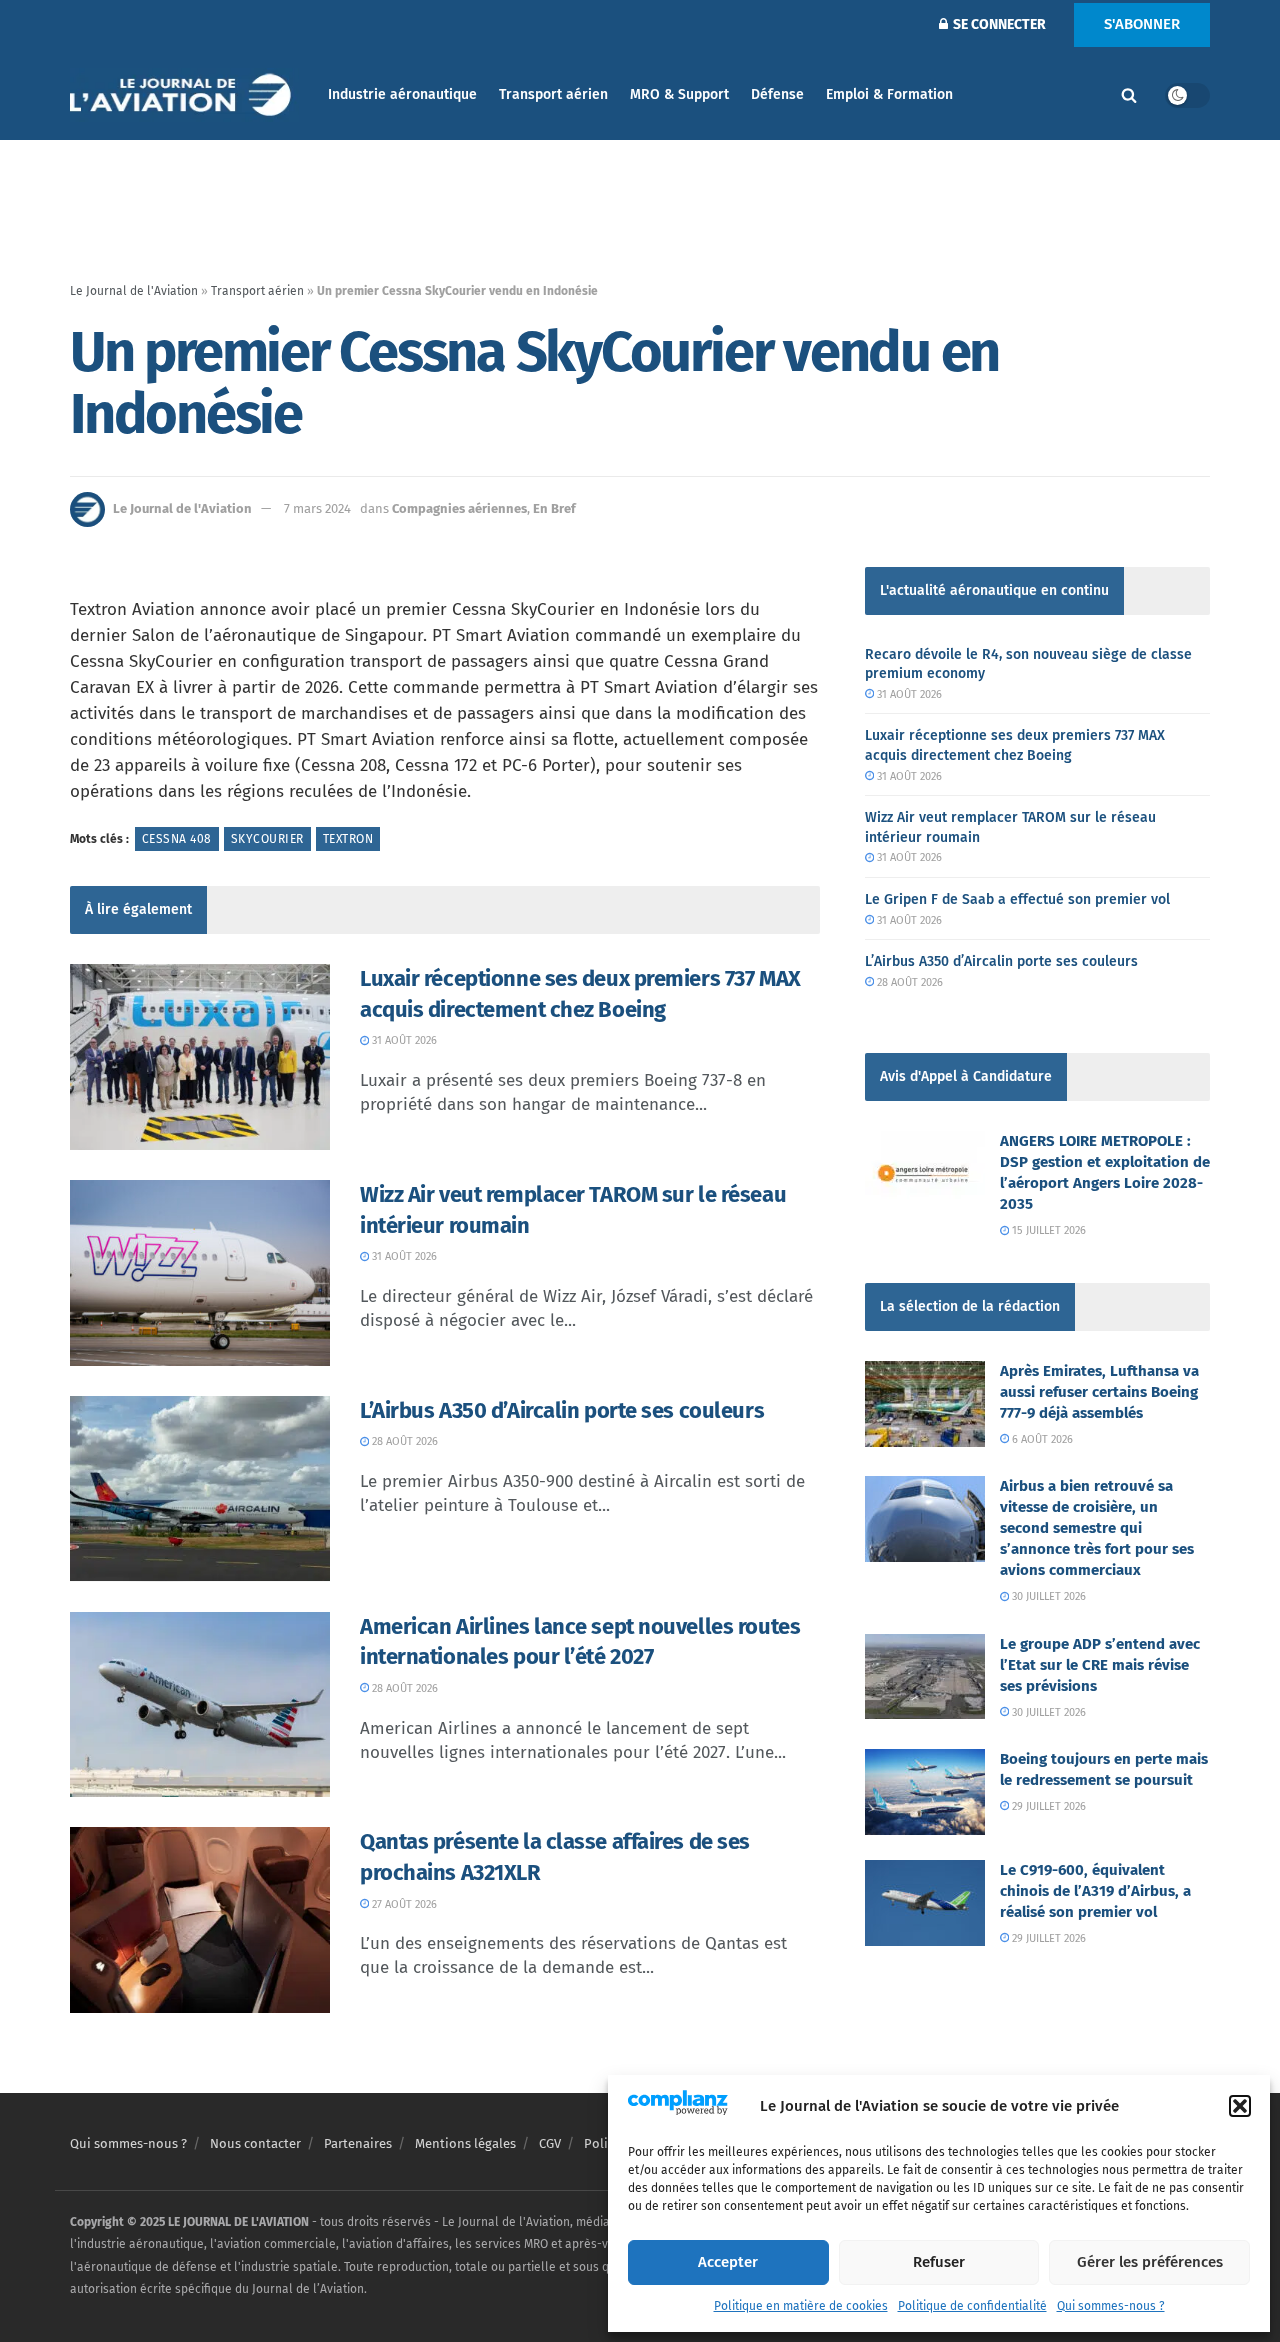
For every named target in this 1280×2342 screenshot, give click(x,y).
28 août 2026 (403, 1441)
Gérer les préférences (1150, 2262)
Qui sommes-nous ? (1111, 2306)
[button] (1240, 2106)
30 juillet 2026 (1047, 1596)
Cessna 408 (177, 839)
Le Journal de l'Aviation (134, 291)
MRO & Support (679, 94)
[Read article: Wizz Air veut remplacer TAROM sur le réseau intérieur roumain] (200, 1273)
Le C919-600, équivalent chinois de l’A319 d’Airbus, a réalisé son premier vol (1095, 1891)
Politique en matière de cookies (801, 2306)
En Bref (554, 508)
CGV (550, 2143)
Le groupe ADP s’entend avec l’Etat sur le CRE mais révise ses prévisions (1100, 1665)
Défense (777, 94)
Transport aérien (553, 94)
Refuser (939, 2262)
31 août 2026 (403, 1040)
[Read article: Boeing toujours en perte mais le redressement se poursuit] (925, 1792)
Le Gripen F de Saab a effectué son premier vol (1017, 899)
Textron (348, 839)
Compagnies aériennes (459, 508)
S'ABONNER (1142, 24)
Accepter (728, 2262)
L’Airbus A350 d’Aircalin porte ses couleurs (562, 1410)
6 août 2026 (1041, 1439)
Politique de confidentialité (972, 2306)
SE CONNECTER (998, 24)
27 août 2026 (403, 1904)
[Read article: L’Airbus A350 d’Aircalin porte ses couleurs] (200, 1489)
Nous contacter (255, 2143)
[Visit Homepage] (185, 95)
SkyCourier (267, 839)
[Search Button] (1129, 95)
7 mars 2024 (317, 508)
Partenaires (358, 2143)
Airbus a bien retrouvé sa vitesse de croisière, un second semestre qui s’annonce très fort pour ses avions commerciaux (1097, 1528)
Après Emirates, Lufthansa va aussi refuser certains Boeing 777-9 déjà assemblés (1099, 1392)
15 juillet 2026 (1047, 1230)
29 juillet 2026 (1047, 1806)
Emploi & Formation (889, 94)
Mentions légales (465, 2143)
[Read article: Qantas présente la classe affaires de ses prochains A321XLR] (200, 1920)
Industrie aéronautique (402, 94)
